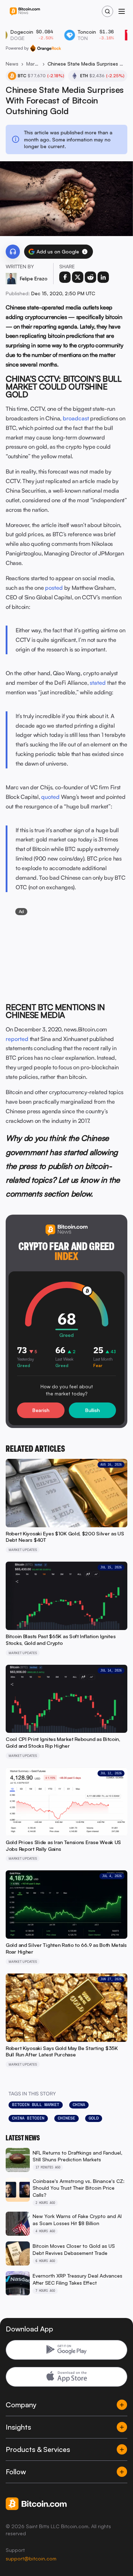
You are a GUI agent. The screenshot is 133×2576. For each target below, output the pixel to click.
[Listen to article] (13, 252)
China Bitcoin (28, 2118)
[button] (85, 252)
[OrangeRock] (46, 48)
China (79, 2105)
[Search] (107, 11)
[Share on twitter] (78, 277)
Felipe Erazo (34, 278)
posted (54, 588)
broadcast (76, 418)
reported (17, 1039)
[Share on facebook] (65, 277)
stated (98, 683)
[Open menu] (122, 11)
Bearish (41, 1410)
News (12, 64)
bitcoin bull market (36, 2105)
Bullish (92, 1410)
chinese (66, 2118)
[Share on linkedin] (103, 277)
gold (94, 2118)
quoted (50, 797)
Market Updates (33, 64)
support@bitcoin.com (31, 2558)
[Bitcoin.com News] (25, 12)
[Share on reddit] (90, 277)
